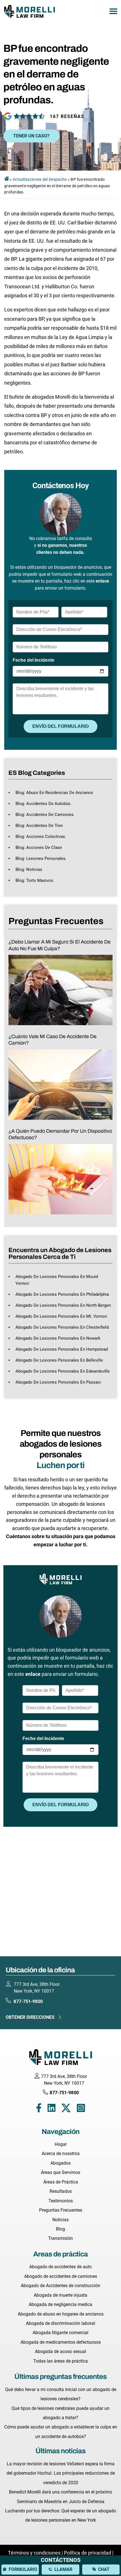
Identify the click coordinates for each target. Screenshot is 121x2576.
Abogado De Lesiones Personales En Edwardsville (63, 1371)
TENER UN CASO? (31, 136)
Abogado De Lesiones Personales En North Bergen (63, 1305)
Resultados (61, 2191)
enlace (102, 581)
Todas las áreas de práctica (60, 2361)
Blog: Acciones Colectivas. (41, 837)
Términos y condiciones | (36, 2553)
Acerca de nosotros (61, 2154)
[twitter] (66, 2109)
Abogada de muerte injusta (60, 2295)
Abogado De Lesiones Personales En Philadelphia (62, 1294)
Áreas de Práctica (61, 2182)
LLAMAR (63, 2569)
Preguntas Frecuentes (61, 2210)
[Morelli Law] (30, 11)
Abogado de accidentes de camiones (61, 2276)
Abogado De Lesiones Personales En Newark (58, 1338)
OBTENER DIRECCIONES (30, 2017)
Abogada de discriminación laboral (60, 2323)
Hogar (61, 2144)
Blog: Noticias (29, 869)
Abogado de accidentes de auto (60, 2267)
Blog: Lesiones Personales (41, 858)
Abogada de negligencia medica (60, 2304)
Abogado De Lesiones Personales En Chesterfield (62, 1327)
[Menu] (113, 11)
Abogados (60, 2163)
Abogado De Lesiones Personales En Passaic (58, 1382)
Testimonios (61, 2201)
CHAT (104, 2569)
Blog (60, 2229)
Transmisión (60, 2238)
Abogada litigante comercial (60, 2333)
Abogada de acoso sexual (60, 2351)
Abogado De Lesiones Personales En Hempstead (62, 1349)
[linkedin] (51, 2109)
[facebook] (39, 2109)
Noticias (60, 2220)
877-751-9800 (28, 2001)
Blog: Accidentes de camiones (45, 815)
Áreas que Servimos (60, 2172)
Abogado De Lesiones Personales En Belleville (59, 1360)
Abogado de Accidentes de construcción (60, 2286)
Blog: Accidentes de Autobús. (43, 804)
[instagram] (81, 2109)
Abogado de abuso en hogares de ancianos (61, 2314)
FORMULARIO (23, 2569)
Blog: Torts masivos (34, 880)
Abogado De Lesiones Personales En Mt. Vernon (61, 1316)
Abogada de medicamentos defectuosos (61, 2342)
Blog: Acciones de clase (39, 847)
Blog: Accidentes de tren (39, 826)
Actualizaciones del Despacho (40, 179)
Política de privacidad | (89, 2553)
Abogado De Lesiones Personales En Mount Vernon (57, 1280)
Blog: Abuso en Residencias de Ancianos (54, 793)
